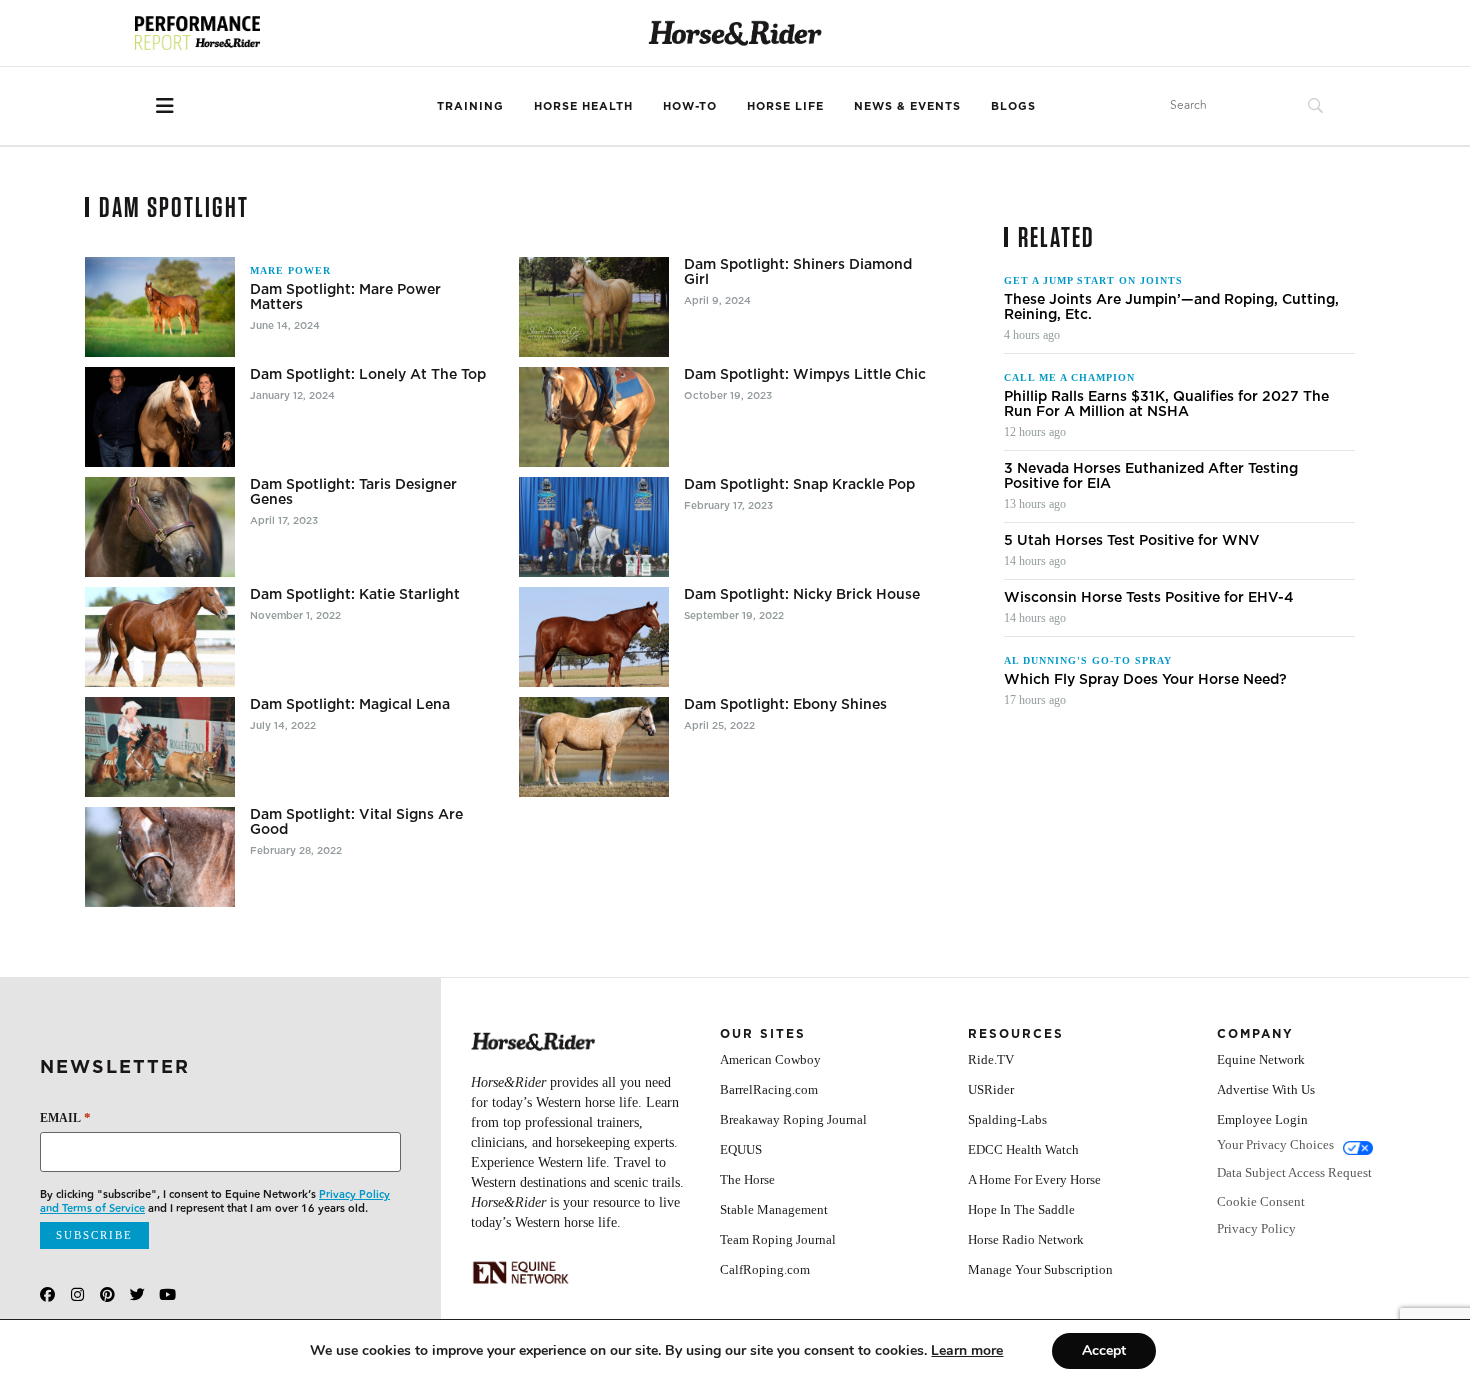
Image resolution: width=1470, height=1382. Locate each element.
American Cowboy (770, 1059)
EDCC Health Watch (1023, 1149)
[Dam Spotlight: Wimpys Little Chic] (594, 417)
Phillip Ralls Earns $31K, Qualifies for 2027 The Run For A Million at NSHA (1166, 404)
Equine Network (1261, 1059)
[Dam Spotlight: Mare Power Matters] (160, 307)
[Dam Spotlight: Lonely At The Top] (160, 417)
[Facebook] (47, 1294)
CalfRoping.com (765, 1269)
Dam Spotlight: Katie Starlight (355, 594)
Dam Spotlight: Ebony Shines (785, 704)
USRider (991, 1089)
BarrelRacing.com (769, 1089)
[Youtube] (167, 1294)
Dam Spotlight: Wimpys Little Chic (805, 374)
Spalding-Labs (1007, 1119)
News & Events (907, 106)
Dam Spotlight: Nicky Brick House (802, 594)
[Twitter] (137, 1294)
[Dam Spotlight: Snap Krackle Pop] (594, 527)
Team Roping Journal (778, 1239)
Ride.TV (991, 1059)
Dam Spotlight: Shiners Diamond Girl (798, 272)
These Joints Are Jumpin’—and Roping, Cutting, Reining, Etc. (1171, 307)
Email (65, 1117)
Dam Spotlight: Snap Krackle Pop (799, 484)
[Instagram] (77, 1294)
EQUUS (741, 1149)
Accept (1104, 1350)
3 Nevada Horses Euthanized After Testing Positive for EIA (1151, 476)
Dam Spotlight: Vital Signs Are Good (356, 822)
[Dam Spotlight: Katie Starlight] (160, 637)
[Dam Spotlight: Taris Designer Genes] (160, 527)
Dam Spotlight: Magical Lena (350, 704)
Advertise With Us (1266, 1089)
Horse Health (583, 106)
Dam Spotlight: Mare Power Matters (345, 297)
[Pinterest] (107, 1294)
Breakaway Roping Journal (793, 1119)
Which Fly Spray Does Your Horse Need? (1145, 679)
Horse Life (785, 106)
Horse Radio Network (1026, 1239)
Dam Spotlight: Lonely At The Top (368, 374)
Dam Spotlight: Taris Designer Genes (353, 492)
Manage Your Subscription (1040, 1269)
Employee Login (1262, 1119)
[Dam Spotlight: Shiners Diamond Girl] (594, 307)
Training (470, 106)
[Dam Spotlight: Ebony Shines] (594, 747)
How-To (690, 106)
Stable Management (774, 1209)
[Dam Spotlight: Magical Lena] (160, 747)
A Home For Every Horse (1034, 1179)
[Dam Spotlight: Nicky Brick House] (594, 637)
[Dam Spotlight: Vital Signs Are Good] (160, 857)
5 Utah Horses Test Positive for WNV (1132, 540)
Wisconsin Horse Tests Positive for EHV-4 (1149, 597)
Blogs (1013, 106)
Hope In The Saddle (1021, 1209)
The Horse (747, 1179)
